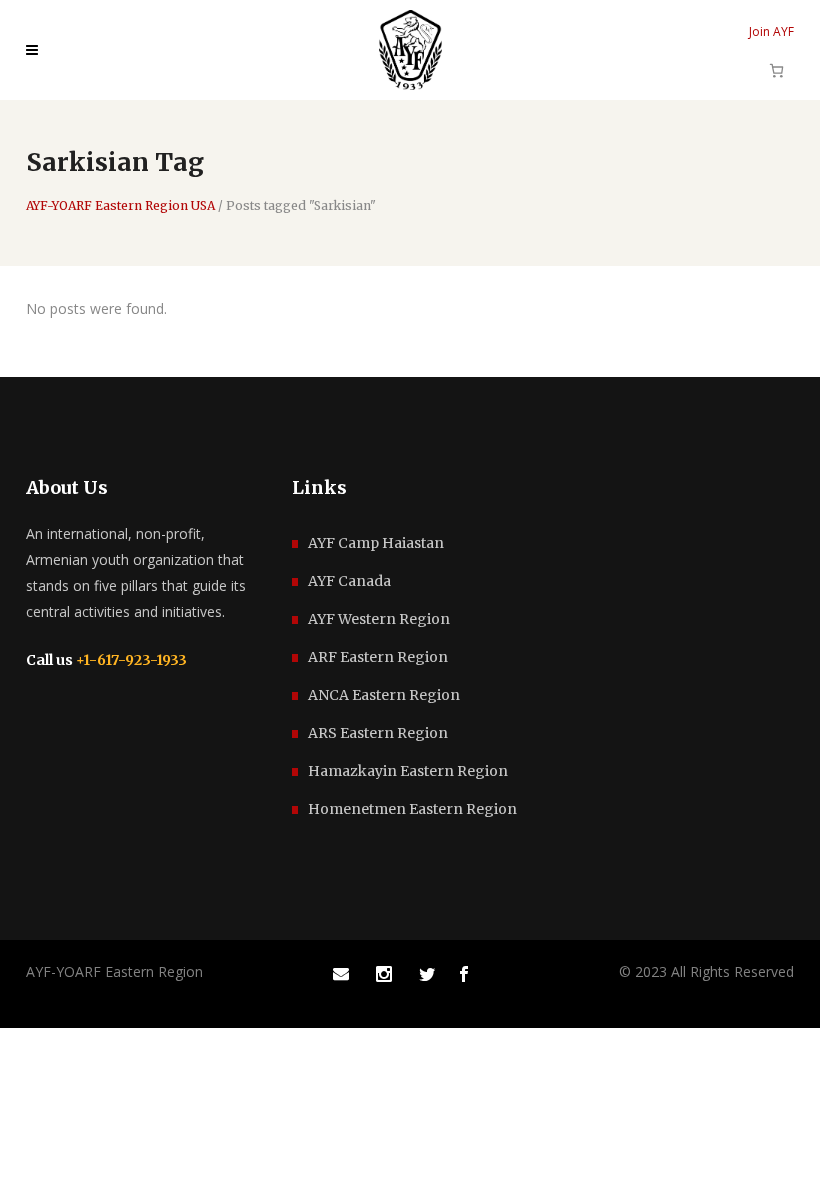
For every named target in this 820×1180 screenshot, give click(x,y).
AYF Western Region (379, 619)
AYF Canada (349, 581)
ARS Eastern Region (378, 733)
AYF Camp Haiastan (376, 543)
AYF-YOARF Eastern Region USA (120, 206)
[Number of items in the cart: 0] (776, 70)
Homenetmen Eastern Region (412, 809)
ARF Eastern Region (378, 657)
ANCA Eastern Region (384, 695)
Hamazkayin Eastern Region (408, 771)
